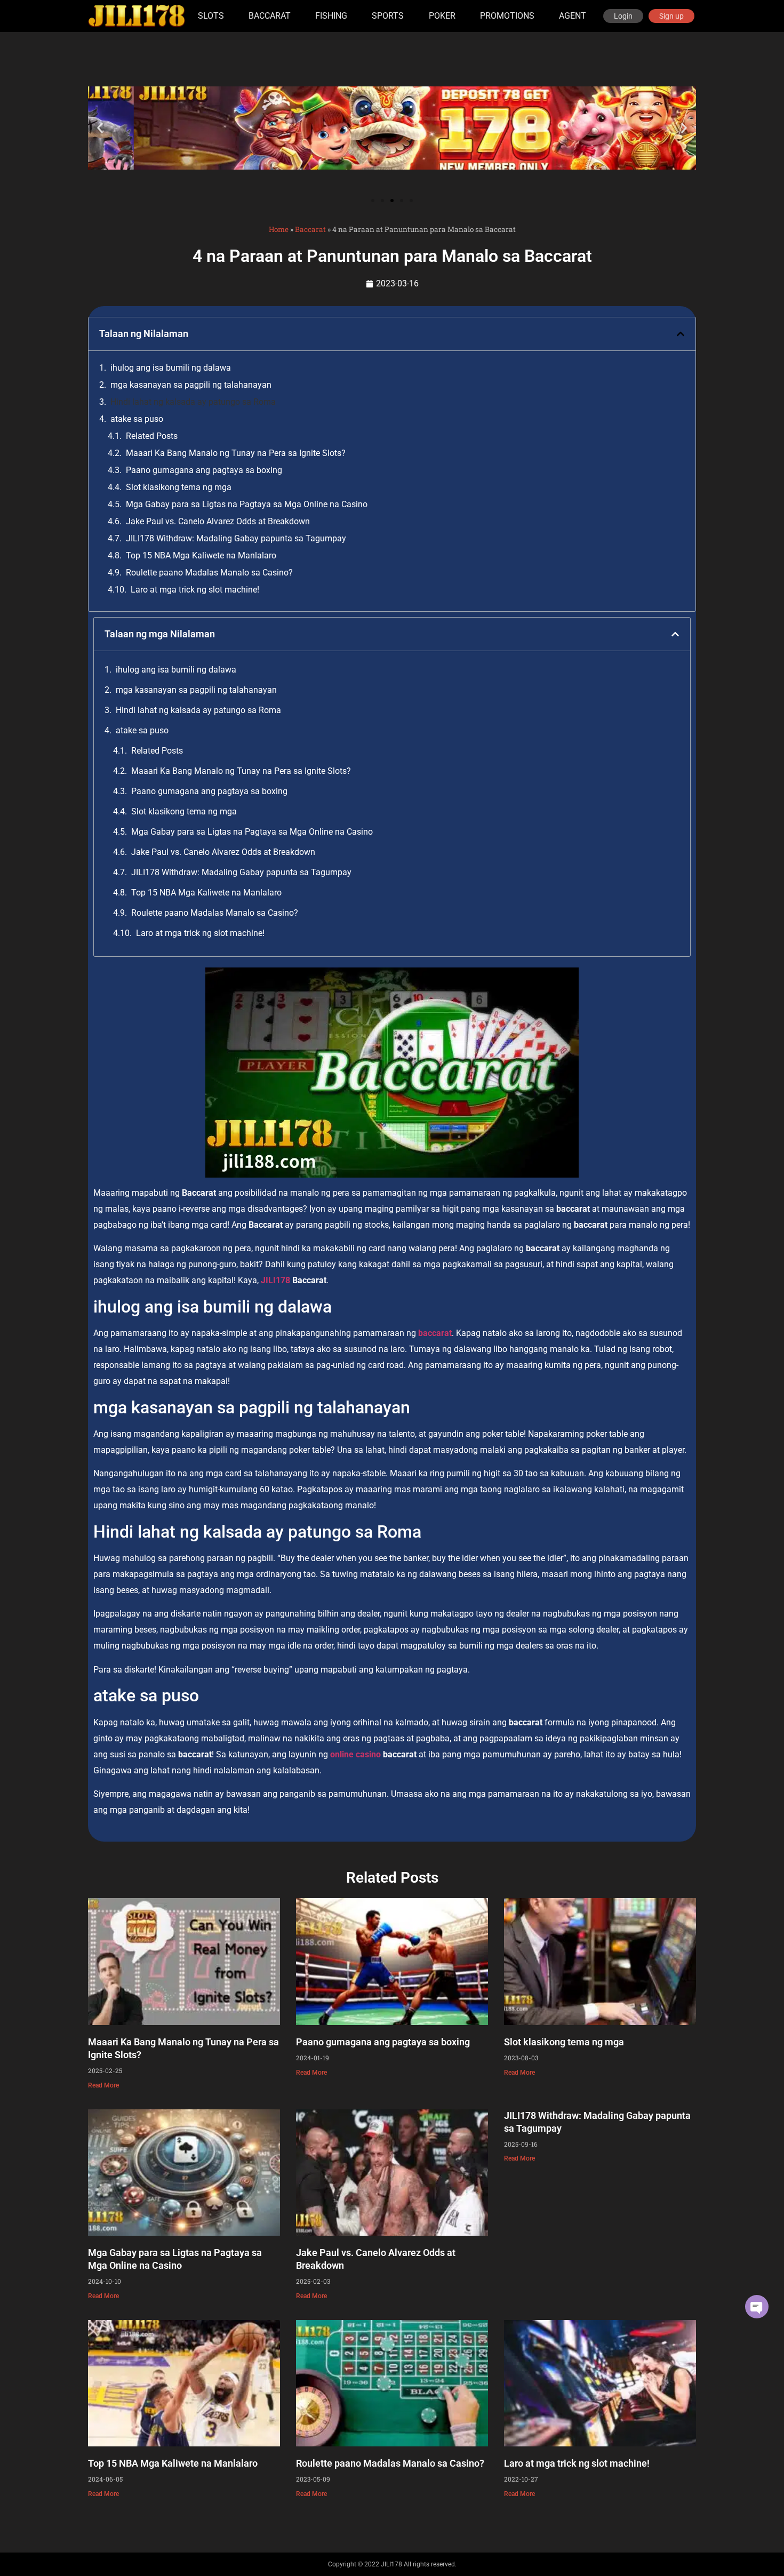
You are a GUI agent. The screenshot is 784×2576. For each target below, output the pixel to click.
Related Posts (152, 436)
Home (279, 229)
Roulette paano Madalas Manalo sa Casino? (209, 573)
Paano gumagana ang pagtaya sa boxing (204, 470)
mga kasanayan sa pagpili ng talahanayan (191, 385)
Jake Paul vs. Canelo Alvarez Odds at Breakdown (218, 521)
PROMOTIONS (507, 16)
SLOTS (211, 16)
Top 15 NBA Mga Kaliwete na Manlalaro (201, 555)
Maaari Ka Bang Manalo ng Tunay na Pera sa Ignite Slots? (236, 453)
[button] (100, 128)
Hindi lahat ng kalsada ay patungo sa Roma (193, 402)
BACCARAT (270, 16)
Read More (103, 2085)
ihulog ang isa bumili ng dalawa (171, 368)
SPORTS (388, 16)
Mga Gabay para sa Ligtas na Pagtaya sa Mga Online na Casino (247, 504)
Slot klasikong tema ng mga (179, 487)
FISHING (331, 16)
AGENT (573, 16)
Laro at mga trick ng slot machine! (195, 590)
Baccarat (310, 229)
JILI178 (277, 1280)
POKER (442, 16)
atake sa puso (137, 419)
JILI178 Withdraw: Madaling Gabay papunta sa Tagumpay (236, 538)
